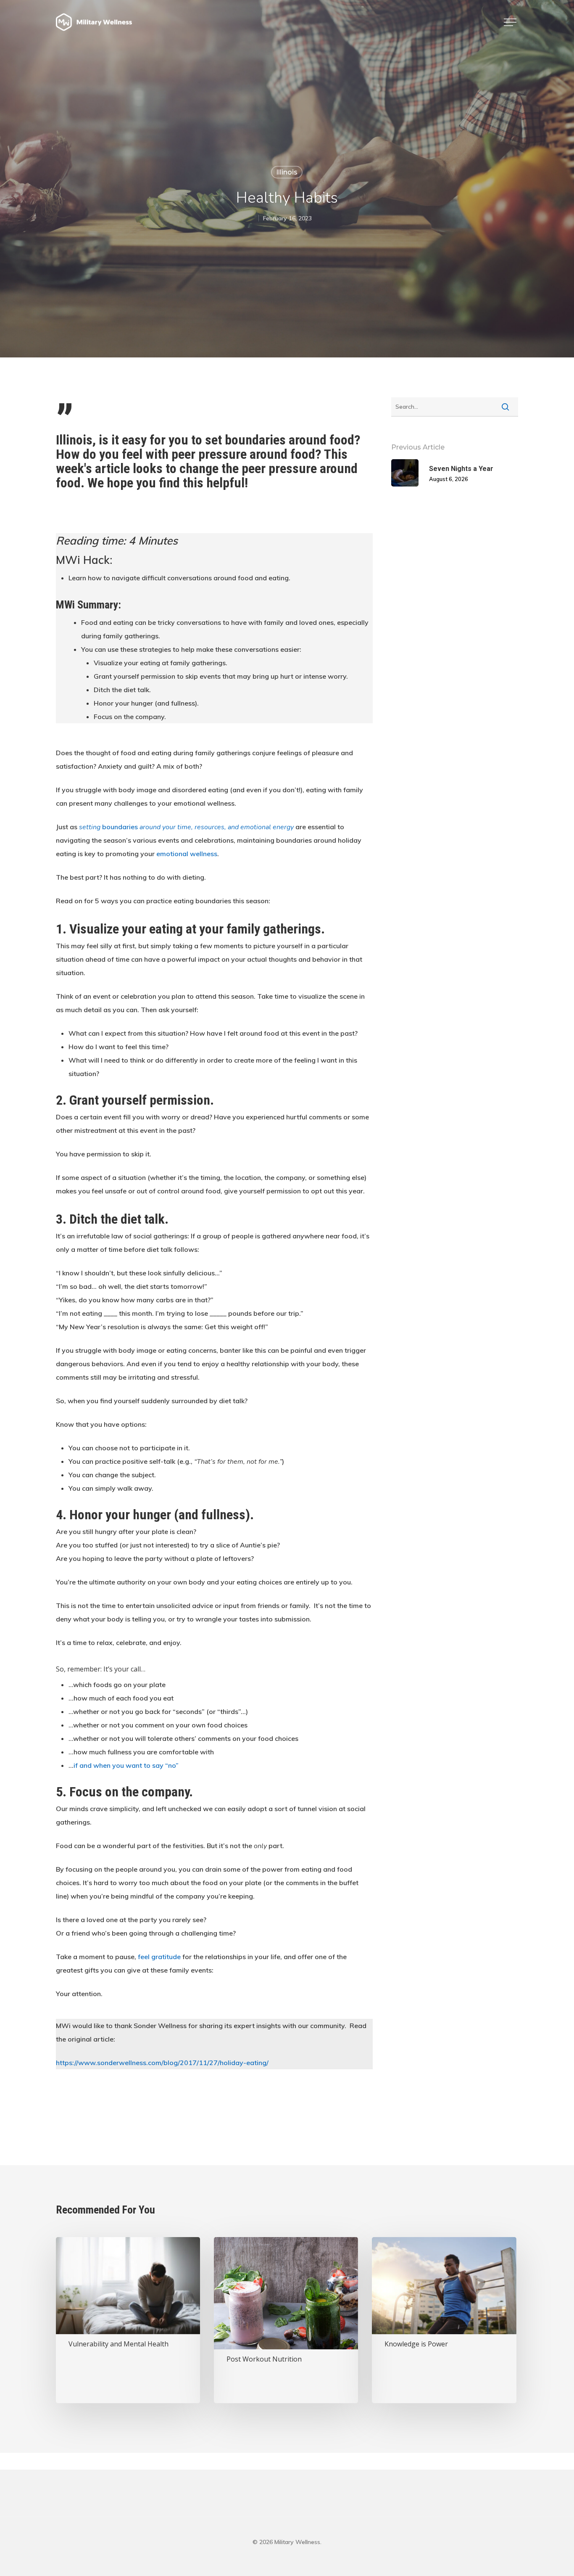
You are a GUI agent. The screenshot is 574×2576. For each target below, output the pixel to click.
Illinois (287, 172)
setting (90, 827)
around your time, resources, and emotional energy (216, 827)
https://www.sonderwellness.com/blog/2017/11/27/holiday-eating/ (162, 2063)
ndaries (126, 827)
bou (107, 827)
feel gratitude (159, 1957)
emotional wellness (187, 854)
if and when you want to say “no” (126, 1765)
